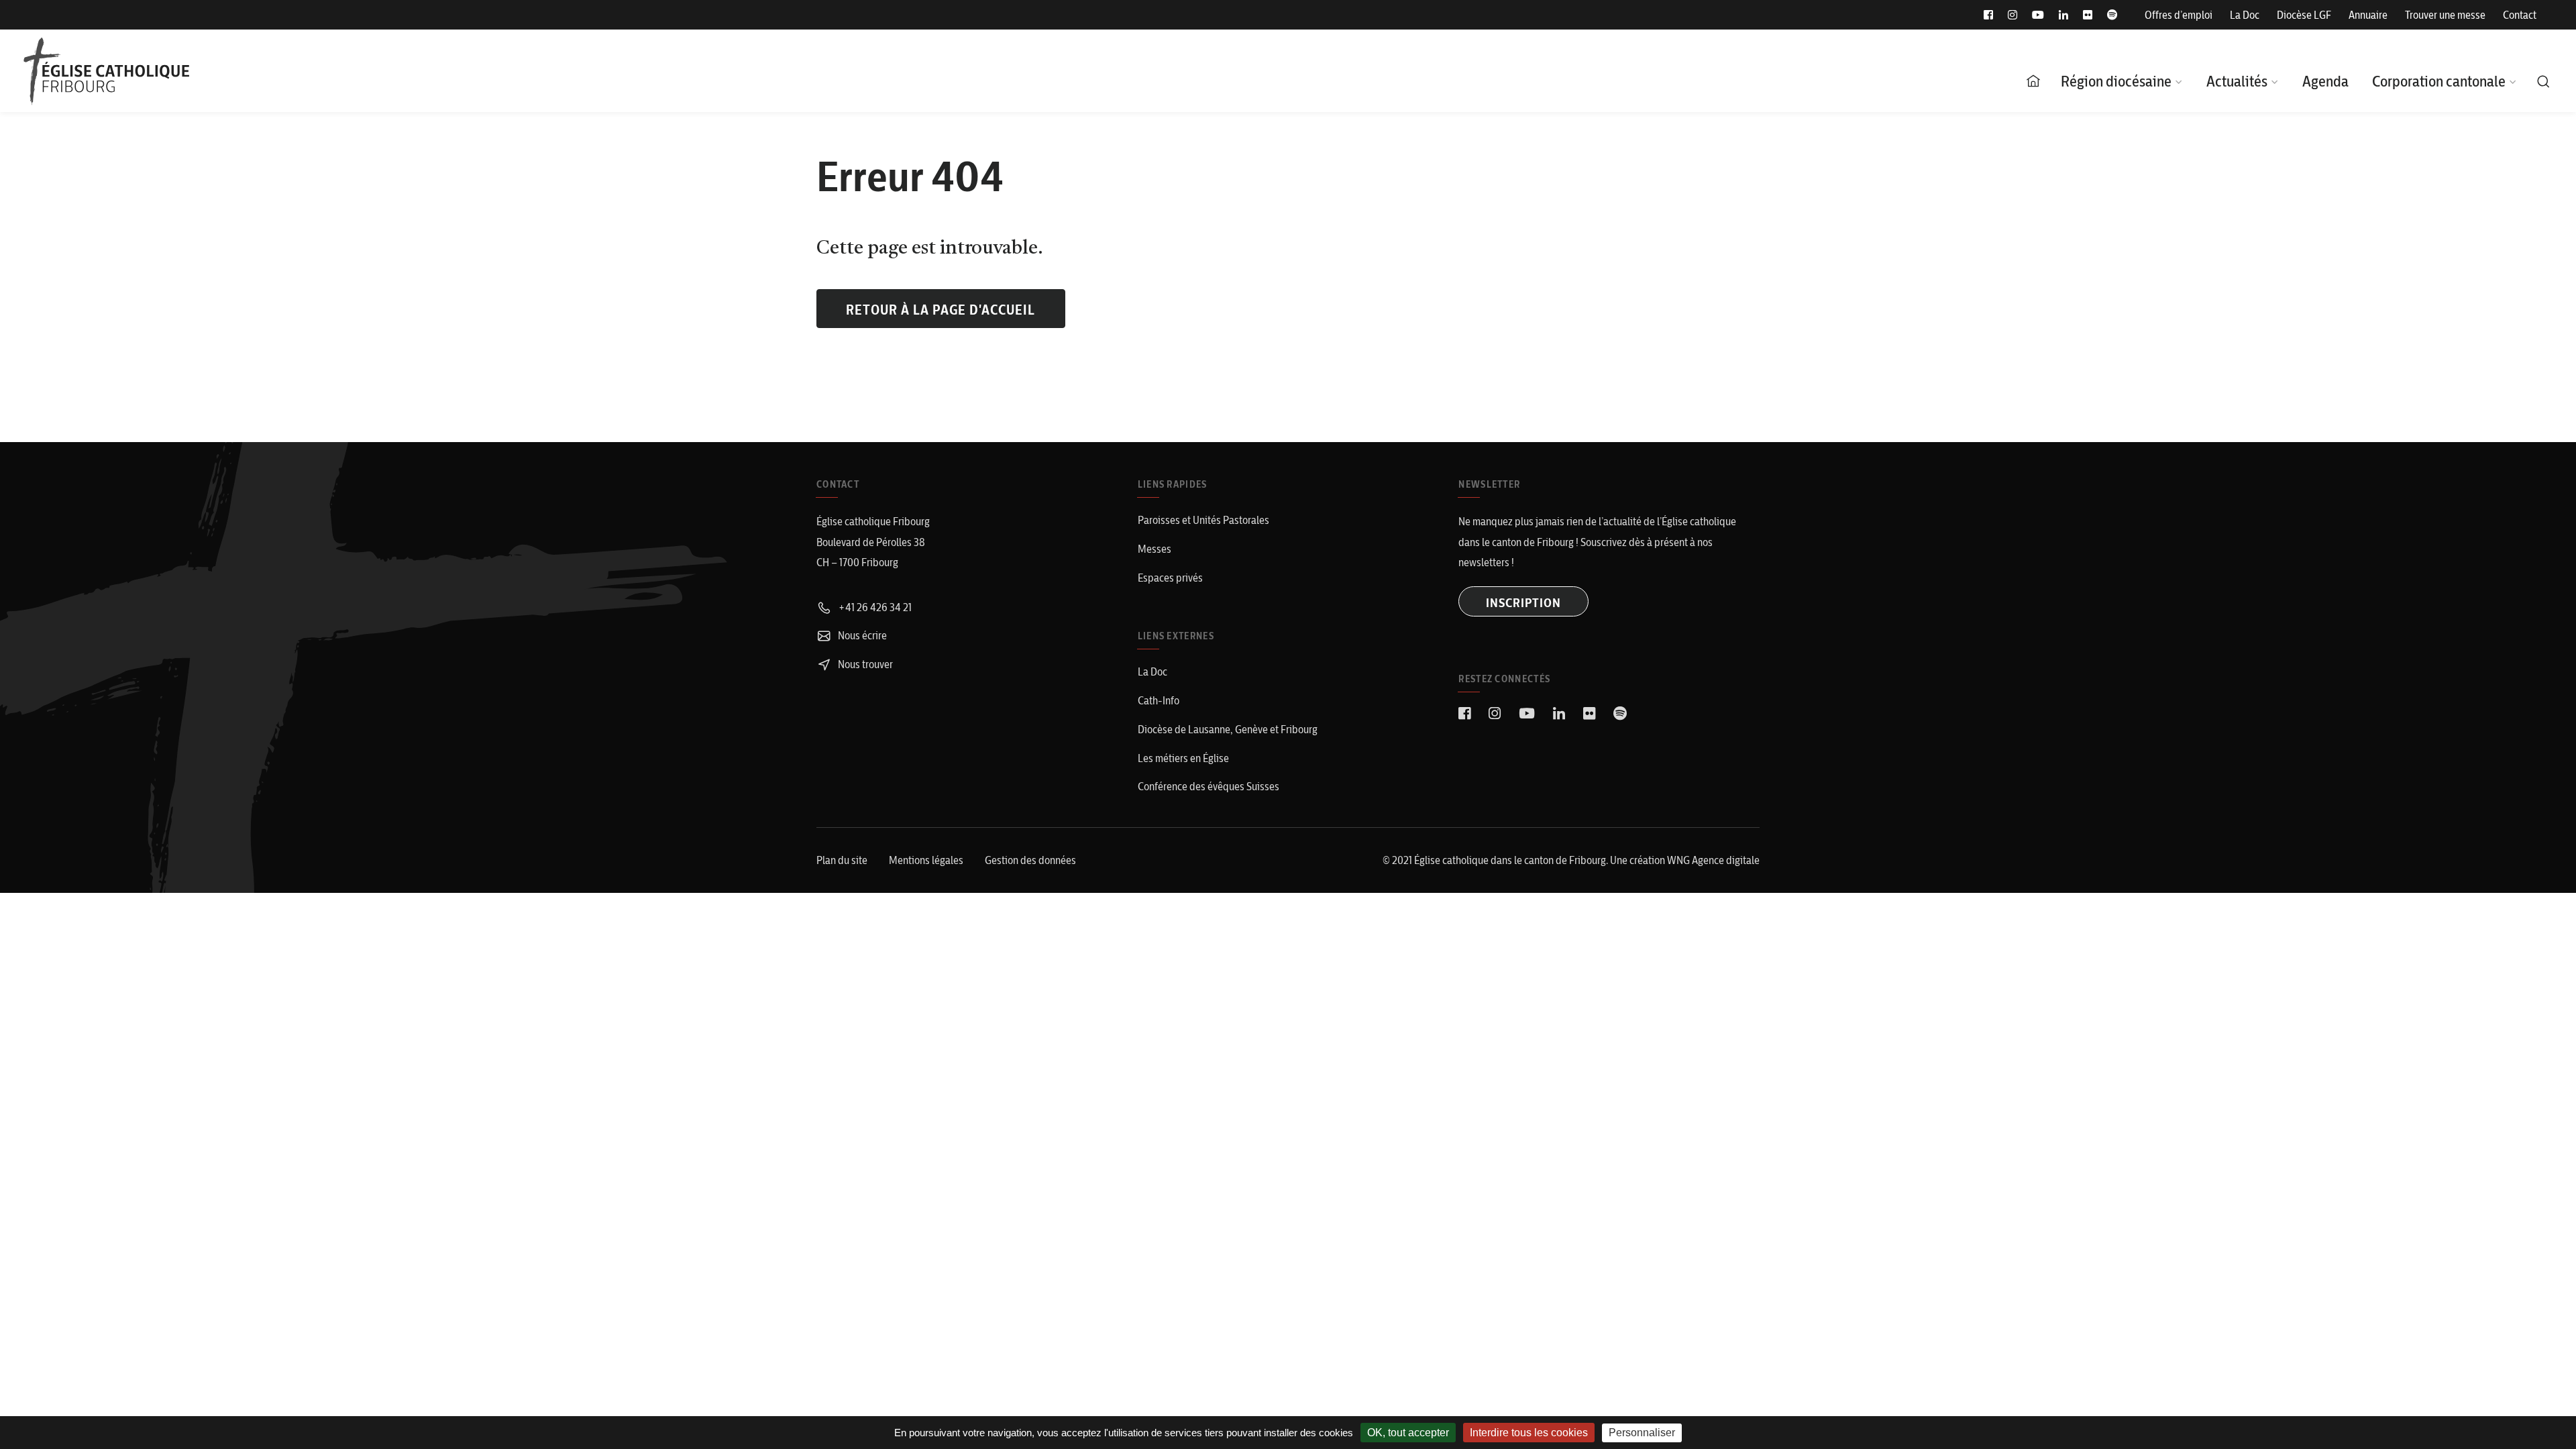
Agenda (2325, 81)
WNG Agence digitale (1713, 860)
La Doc (2245, 15)
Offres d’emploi (2179, 15)
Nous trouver (864, 664)
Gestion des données (1030, 860)
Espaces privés (1170, 578)
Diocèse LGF (2304, 15)
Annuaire (2368, 15)
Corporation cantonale (2439, 81)
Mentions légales (926, 860)
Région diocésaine (2116, 81)
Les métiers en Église (1183, 758)
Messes (1155, 549)
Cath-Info (1159, 700)
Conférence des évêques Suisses (1209, 786)
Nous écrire (861, 635)
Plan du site (842, 860)
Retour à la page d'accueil (941, 310)
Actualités (2237, 81)
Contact (2520, 15)
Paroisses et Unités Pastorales (1203, 520)
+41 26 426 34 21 (874, 607)
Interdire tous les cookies (1529, 1433)
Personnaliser (1642, 1433)
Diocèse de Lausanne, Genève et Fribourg (1228, 729)
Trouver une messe (2445, 15)
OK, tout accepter (1408, 1433)
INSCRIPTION (1523, 603)
